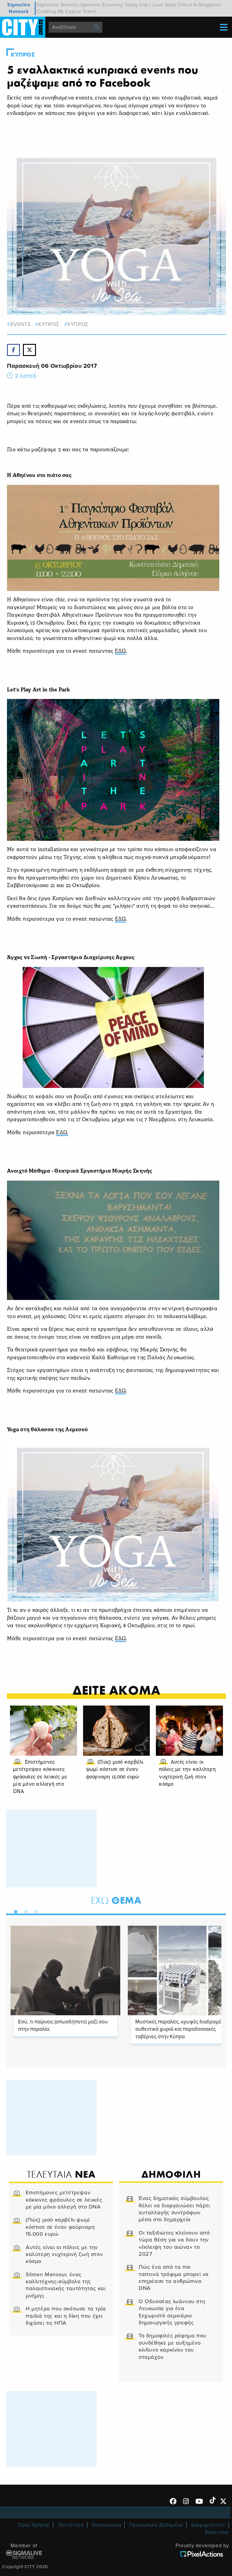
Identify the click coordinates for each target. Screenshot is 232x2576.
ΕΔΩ (120, 651)
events (21, 324)
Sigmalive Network (19, 8)
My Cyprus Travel (77, 11)
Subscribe (217, 2532)
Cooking (46, 11)
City (144, 5)
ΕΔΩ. (62, 1133)
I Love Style (163, 5)
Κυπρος (23, 55)
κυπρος (49, 324)
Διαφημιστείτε (208, 2525)
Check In (188, 5)
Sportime (91, 5)
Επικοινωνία (107, 2525)
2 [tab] (24, 1911)
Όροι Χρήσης (34, 2525)
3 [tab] (35, 1911)
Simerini (70, 5)
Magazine (210, 5)
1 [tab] (14, 1911)
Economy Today (120, 5)
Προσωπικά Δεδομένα (156, 2525)
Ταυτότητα (71, 2525)
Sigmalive (48, 5)
